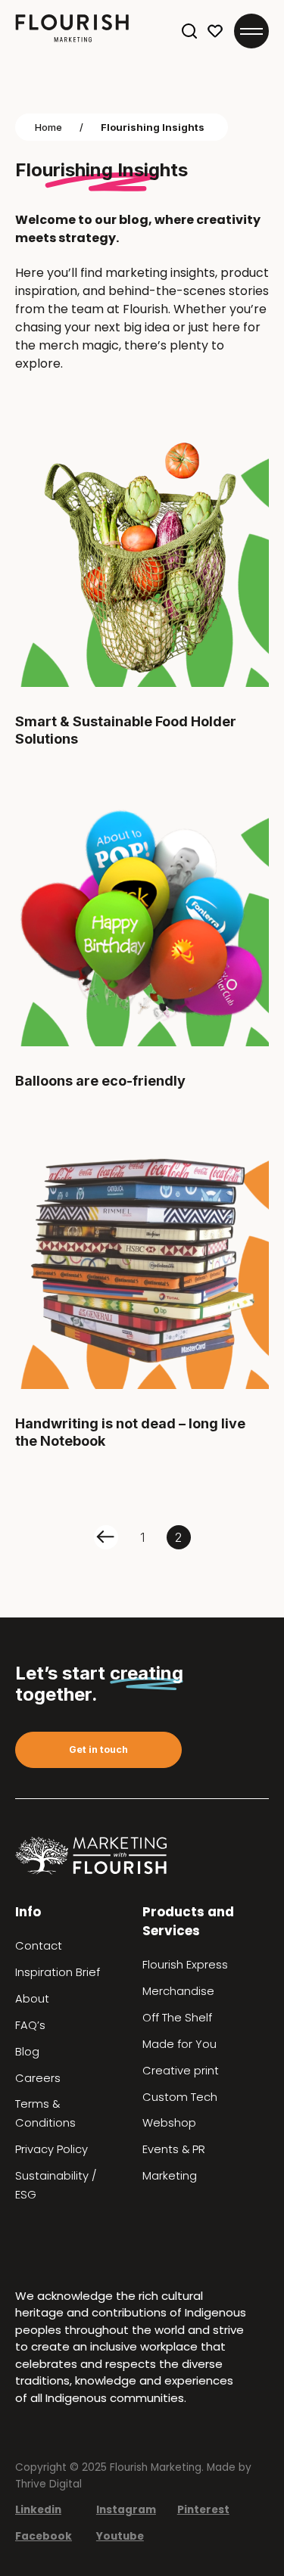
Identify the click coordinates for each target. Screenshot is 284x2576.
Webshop (169, 2123)
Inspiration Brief (58, 1972)
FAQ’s (30, 2025)
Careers (38, 2078)
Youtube (120, 2536)
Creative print (181, 2071)
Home (48, 127)
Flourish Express (185, 1965)
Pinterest (203, 2510)
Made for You (179, 2044)
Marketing (170, 2176)
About (32, 1999)
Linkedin (38, 2510)
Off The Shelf (177, 2018)
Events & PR (174, 2149)
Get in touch (98, 1749)
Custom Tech (180, 2097)
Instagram (126, 2510)
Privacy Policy (51, 2149)
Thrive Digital (48, 2484)
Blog (27, 2052)
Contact (39, 1946)
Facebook (44, 2536)
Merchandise (178, 1991)
